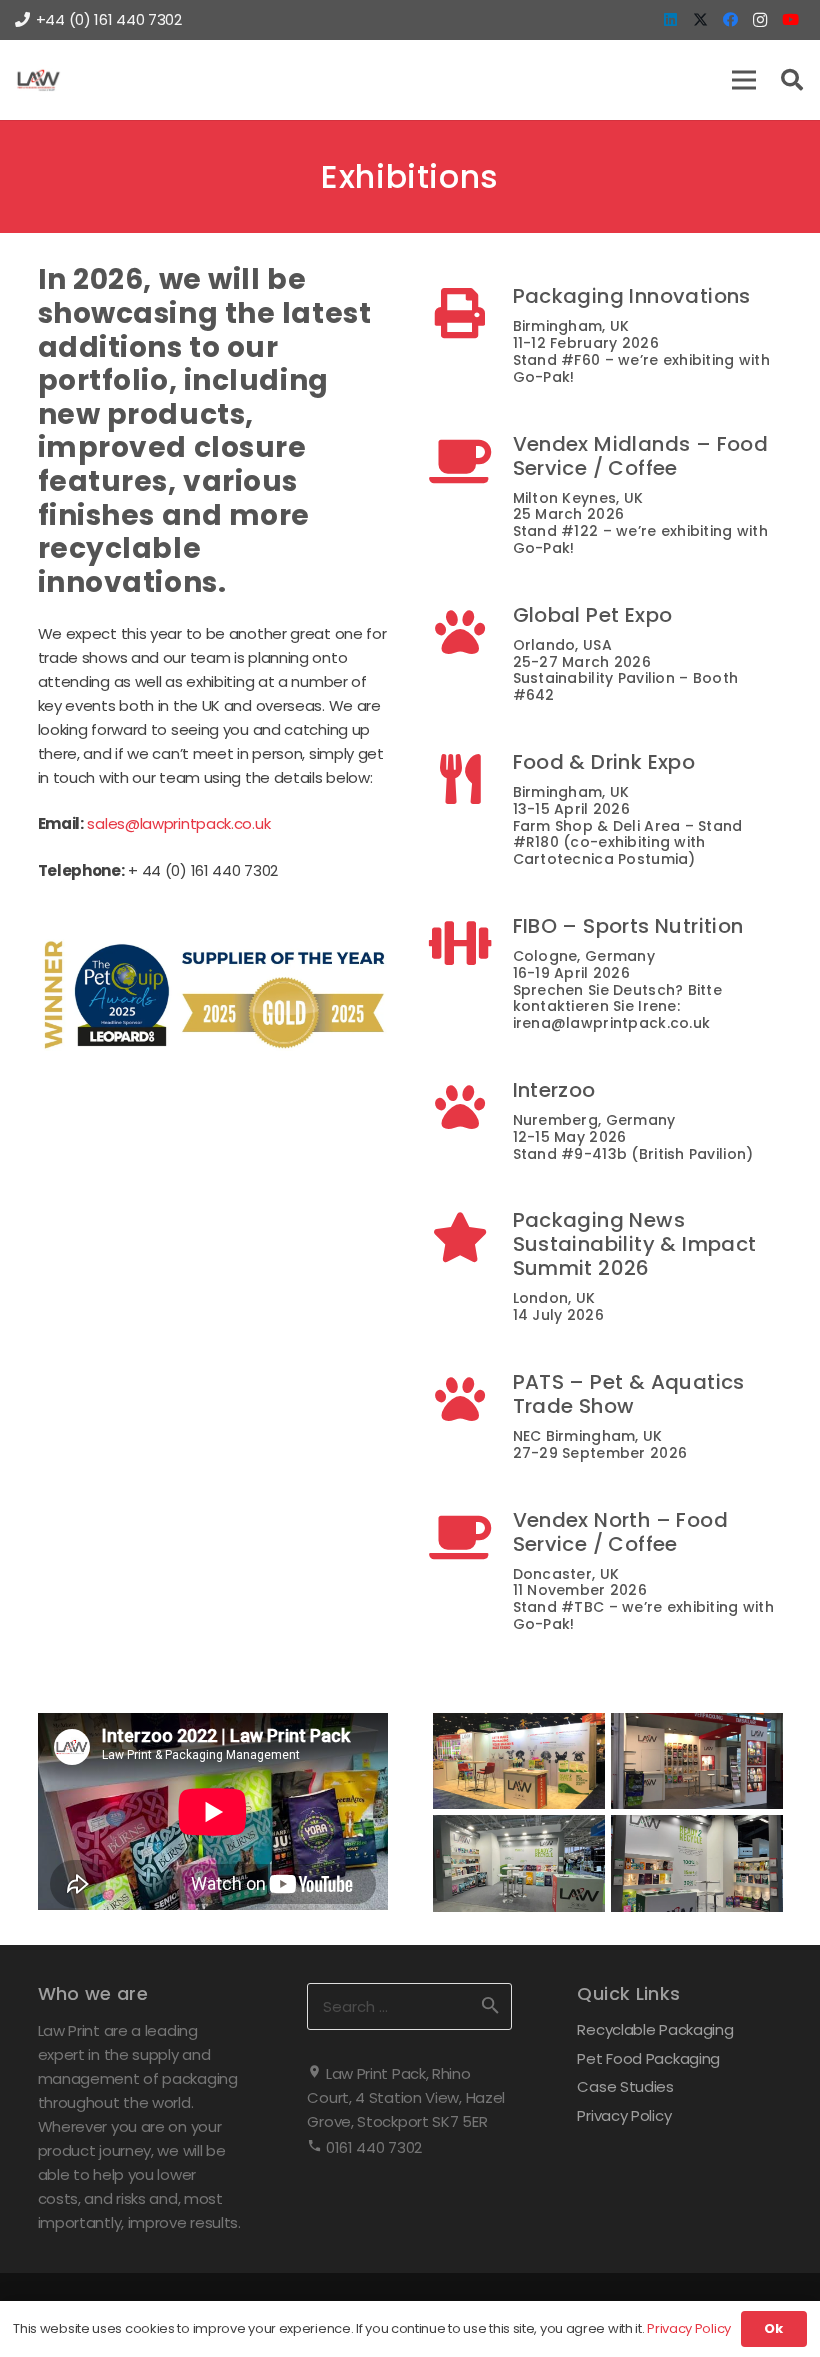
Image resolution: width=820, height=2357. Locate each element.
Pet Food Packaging (648, 2058)
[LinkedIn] (670, 20)
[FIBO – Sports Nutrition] (473, 943)
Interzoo (554, 1090)
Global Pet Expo (593, 615)
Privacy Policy (624, 2115)
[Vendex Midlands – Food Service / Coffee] (473, 461)
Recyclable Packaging (655, 2029)
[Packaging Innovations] (473, 313)
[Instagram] (760, 20)
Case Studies (625, 2086)
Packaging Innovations (632, 296)
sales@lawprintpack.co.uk (178, 823)
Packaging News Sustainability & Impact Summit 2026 (635, 1244)
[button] (744, 80)
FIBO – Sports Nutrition (628, 926)
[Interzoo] (473, 1107)
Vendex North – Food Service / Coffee (621, 1532)
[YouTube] (790, 20)
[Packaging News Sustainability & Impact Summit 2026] (473, 1237)
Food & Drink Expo (604, 762)
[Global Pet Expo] (473, 632)
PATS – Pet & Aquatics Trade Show (629, 1394)
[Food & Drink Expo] (473, 779)
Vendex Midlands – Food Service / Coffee (641, 456)
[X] (700, 20)
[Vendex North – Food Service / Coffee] (473, 1537)
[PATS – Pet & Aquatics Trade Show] (473, 1399)
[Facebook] (730, 20)
